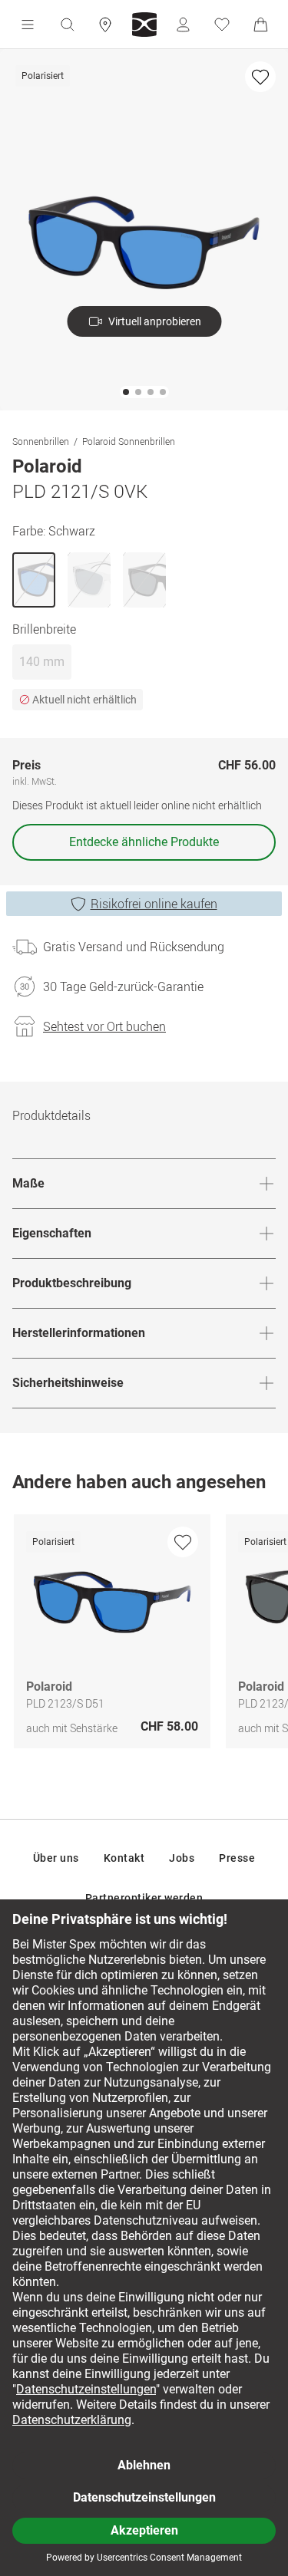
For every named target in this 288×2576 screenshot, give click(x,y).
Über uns (56, 1858)
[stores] (105, 25)
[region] (144, 1635)
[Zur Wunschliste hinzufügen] (260, 77)
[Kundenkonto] (183, 25)
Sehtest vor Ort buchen (104, 1026)
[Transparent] (89, 580)
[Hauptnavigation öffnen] (28, 25)
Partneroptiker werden (144, 1898)
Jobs (182, 1858)
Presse (237, 1858)
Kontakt (124, 1858)
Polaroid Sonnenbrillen (129, 441)
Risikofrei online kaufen (154, 904)
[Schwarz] (34, 580)
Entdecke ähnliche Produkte (144, 842)
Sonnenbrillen (41, 441)
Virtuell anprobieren (155, 321)
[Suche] (67, 25)
